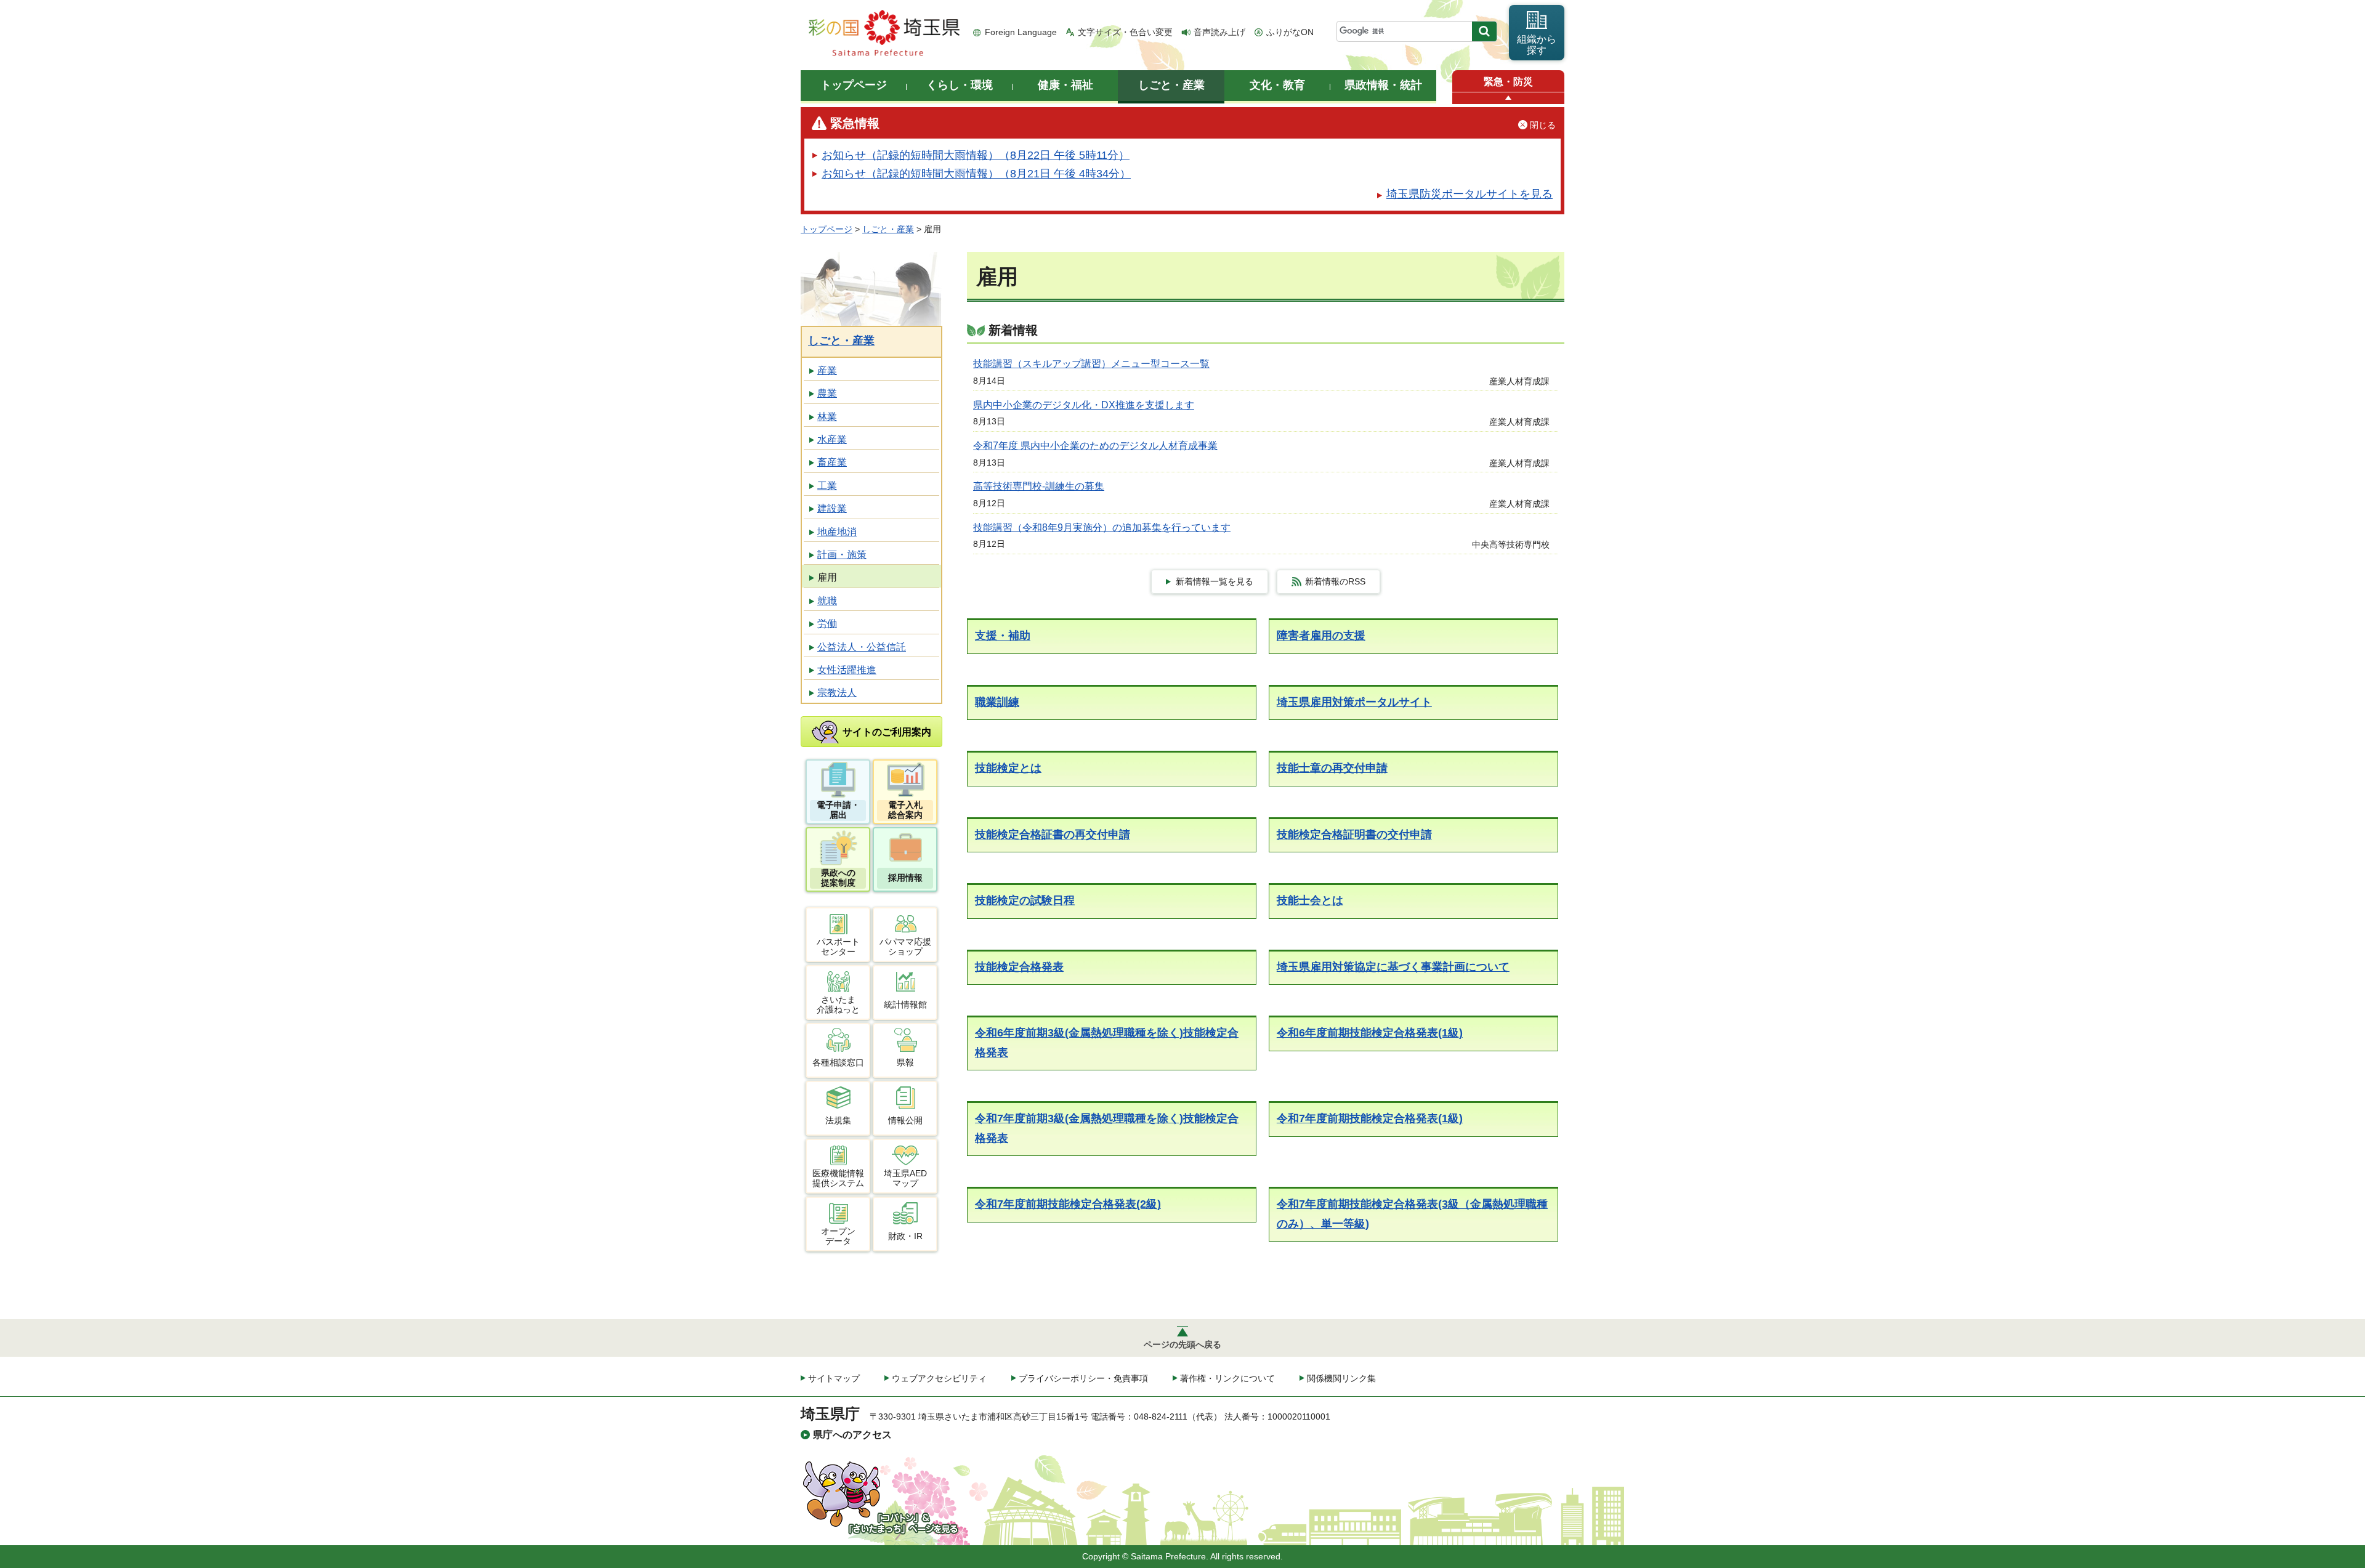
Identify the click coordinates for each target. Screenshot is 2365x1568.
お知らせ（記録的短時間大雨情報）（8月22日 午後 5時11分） (976, 155)
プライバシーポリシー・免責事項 (1083, 1378)
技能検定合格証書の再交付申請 (1053, 835)
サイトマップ (834, 1378)
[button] (1508, 98)
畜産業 (832, 462)
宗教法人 (837, 693)
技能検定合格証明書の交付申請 (1354, 835)
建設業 (832, 508)
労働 (827, 624)
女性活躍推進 (847, 670)
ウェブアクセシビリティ (939, 1378)
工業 (827, 486)
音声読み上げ (1219, 32)
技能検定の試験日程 (1025, 900)
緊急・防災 (1508, 82)
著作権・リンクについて (1227, 1378)
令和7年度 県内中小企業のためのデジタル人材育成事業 (1095, 446)
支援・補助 (1003, 636)
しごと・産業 (888, 229)
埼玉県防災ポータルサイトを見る (1470, 194)
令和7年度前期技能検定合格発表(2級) (1068, 1204)
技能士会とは (1310, 900)
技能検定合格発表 (1019, 967)
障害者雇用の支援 (1321, 636)
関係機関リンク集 (1341, 1378)
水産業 (832, 439)
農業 (827, 393)
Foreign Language (1021, 32)
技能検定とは (1008, 768)
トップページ (827, 229)
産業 (827, 370)
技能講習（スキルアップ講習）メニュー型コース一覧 (1091, 364)
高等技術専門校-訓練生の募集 (1039, 486)
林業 (827, 417)
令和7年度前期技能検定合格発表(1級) (1370, 1118)
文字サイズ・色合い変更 (1125, 32)
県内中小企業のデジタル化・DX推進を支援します (1084, 405)
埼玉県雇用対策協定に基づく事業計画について (1393, 967)
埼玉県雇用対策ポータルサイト (1354, 702)
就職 (827, 601)
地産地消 (837, 532)
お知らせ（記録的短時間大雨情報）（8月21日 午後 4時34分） (976, 174)
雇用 (827, 577)
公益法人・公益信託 (862, 647)
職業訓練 (997, 702)
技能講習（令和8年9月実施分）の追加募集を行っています (1102, 527)
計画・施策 (842, 555)
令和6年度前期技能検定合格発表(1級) (1370, 1033)
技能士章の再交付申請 (1332, 768)
